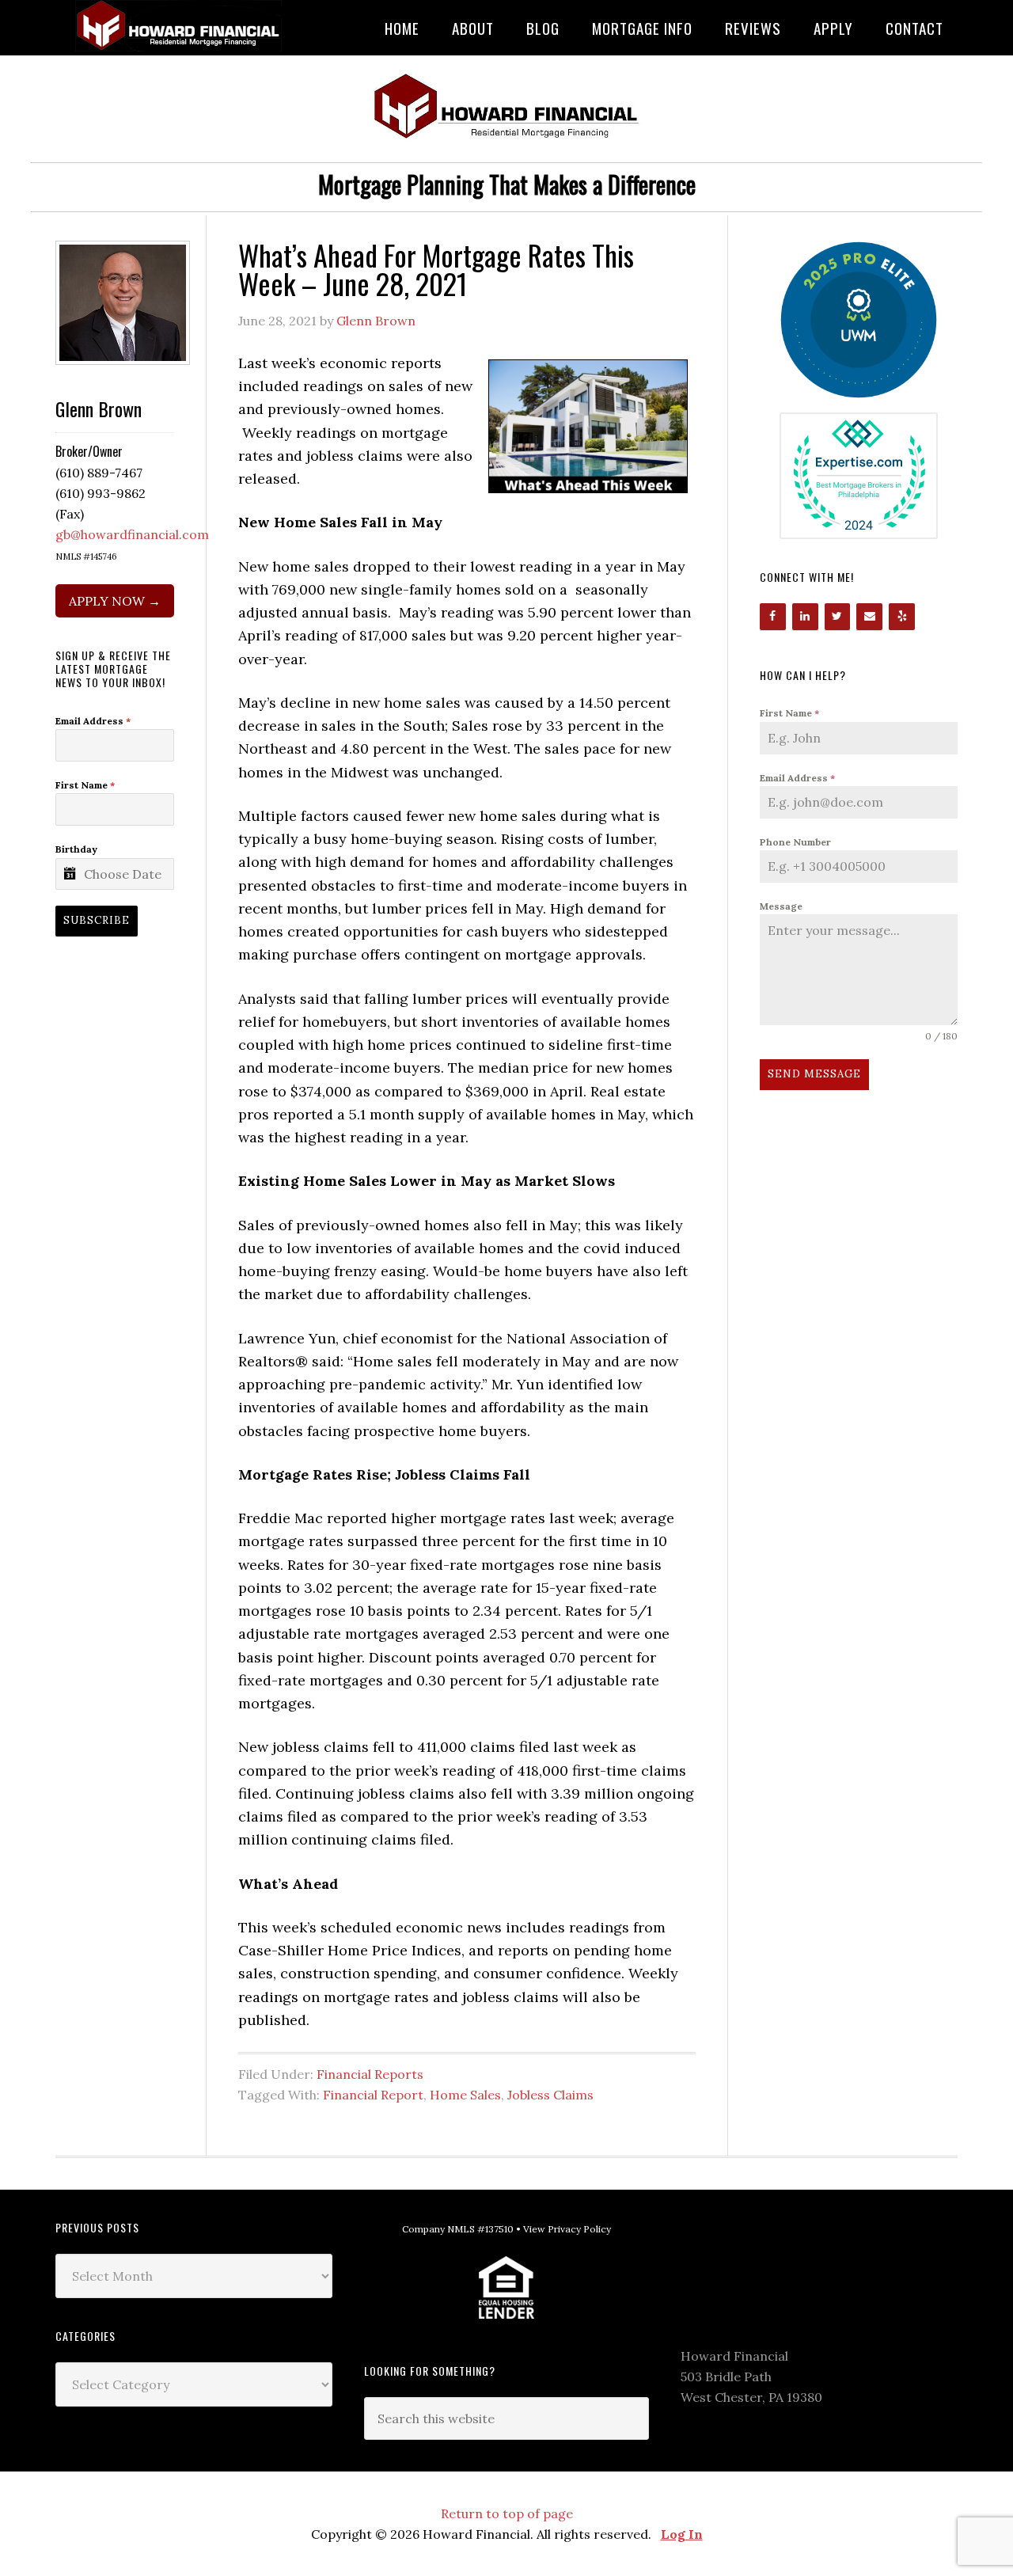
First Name (789, 713)
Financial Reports (370, 2074)
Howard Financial (182, 26)
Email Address (797, 778)
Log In (682, 2534)
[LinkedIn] (805, 617)
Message (781, 906)
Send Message (814, 1074)
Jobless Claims (550, 2095)
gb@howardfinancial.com (132, 534)
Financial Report (373, 2095)
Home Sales (465, 2095)
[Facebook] (773, 617)
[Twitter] (838, 617)
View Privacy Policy (567, 2229)
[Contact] (869, 617)
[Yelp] (902, 617)
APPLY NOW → (115, 601)
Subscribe (97, 920)
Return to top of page (507, 2513)
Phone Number (795, 842)
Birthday (76, 849)
